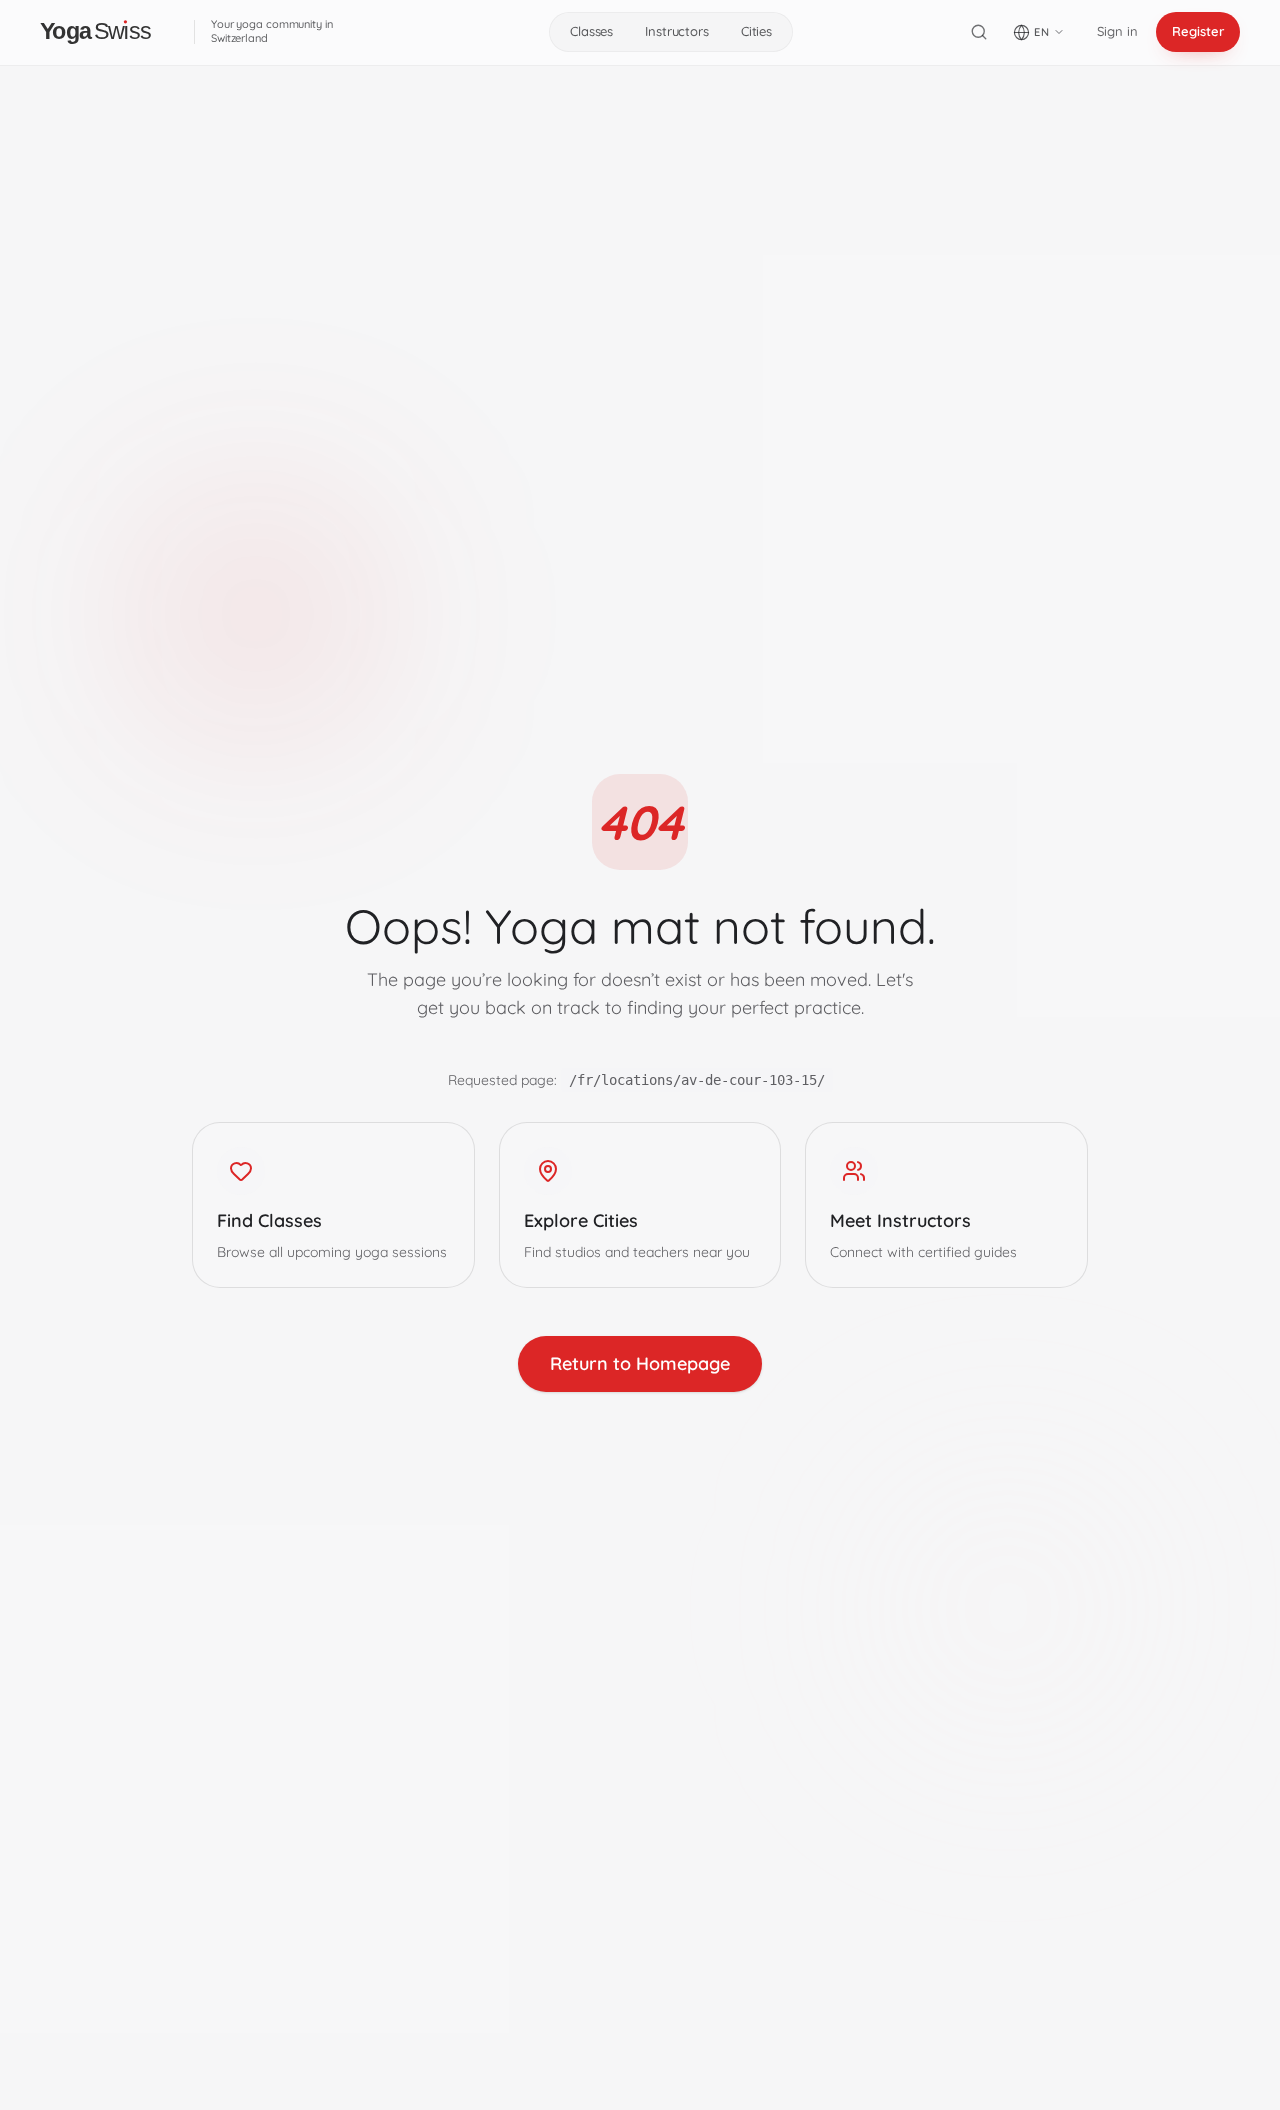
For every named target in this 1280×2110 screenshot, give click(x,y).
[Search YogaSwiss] (979, 32)
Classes (591, 31)
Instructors (677, 31)
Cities (756, 31)
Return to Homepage (640, 1363)
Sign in (1117, 31)
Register (1198, 31)
